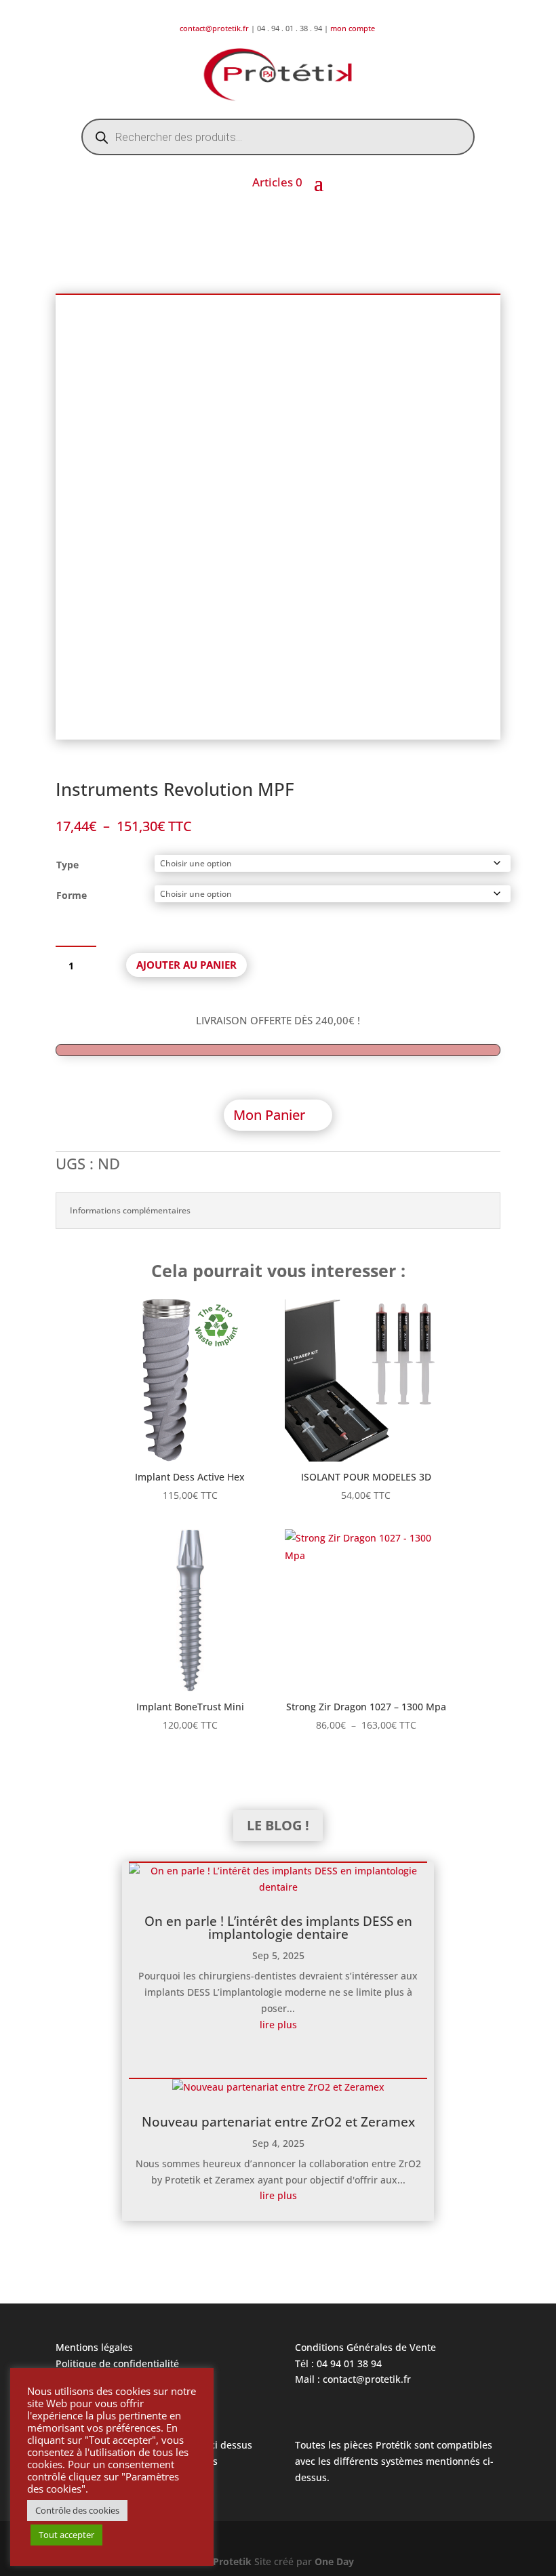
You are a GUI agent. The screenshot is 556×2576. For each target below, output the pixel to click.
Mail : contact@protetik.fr (353, 2379)
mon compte (354, 28)
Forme (72, 895)
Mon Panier (269, 1115)
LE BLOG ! (278, 1825)
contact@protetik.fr (215, 28)
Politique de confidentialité (117, 2363)
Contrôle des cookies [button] (77, 2510)
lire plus (278, 2025)
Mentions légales (94, 2347)
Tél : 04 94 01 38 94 (338, 2363)
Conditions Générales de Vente (365, 2347)
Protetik (234, 2561)
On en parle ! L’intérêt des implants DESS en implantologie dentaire (278, 1928)
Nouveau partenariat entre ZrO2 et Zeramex (278, 2122)
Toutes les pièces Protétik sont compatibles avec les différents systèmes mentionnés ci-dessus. (394, 2461)
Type (67, 865)
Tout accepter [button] (66, 2535)
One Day (334, 2561)
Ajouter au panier (186, 965)
